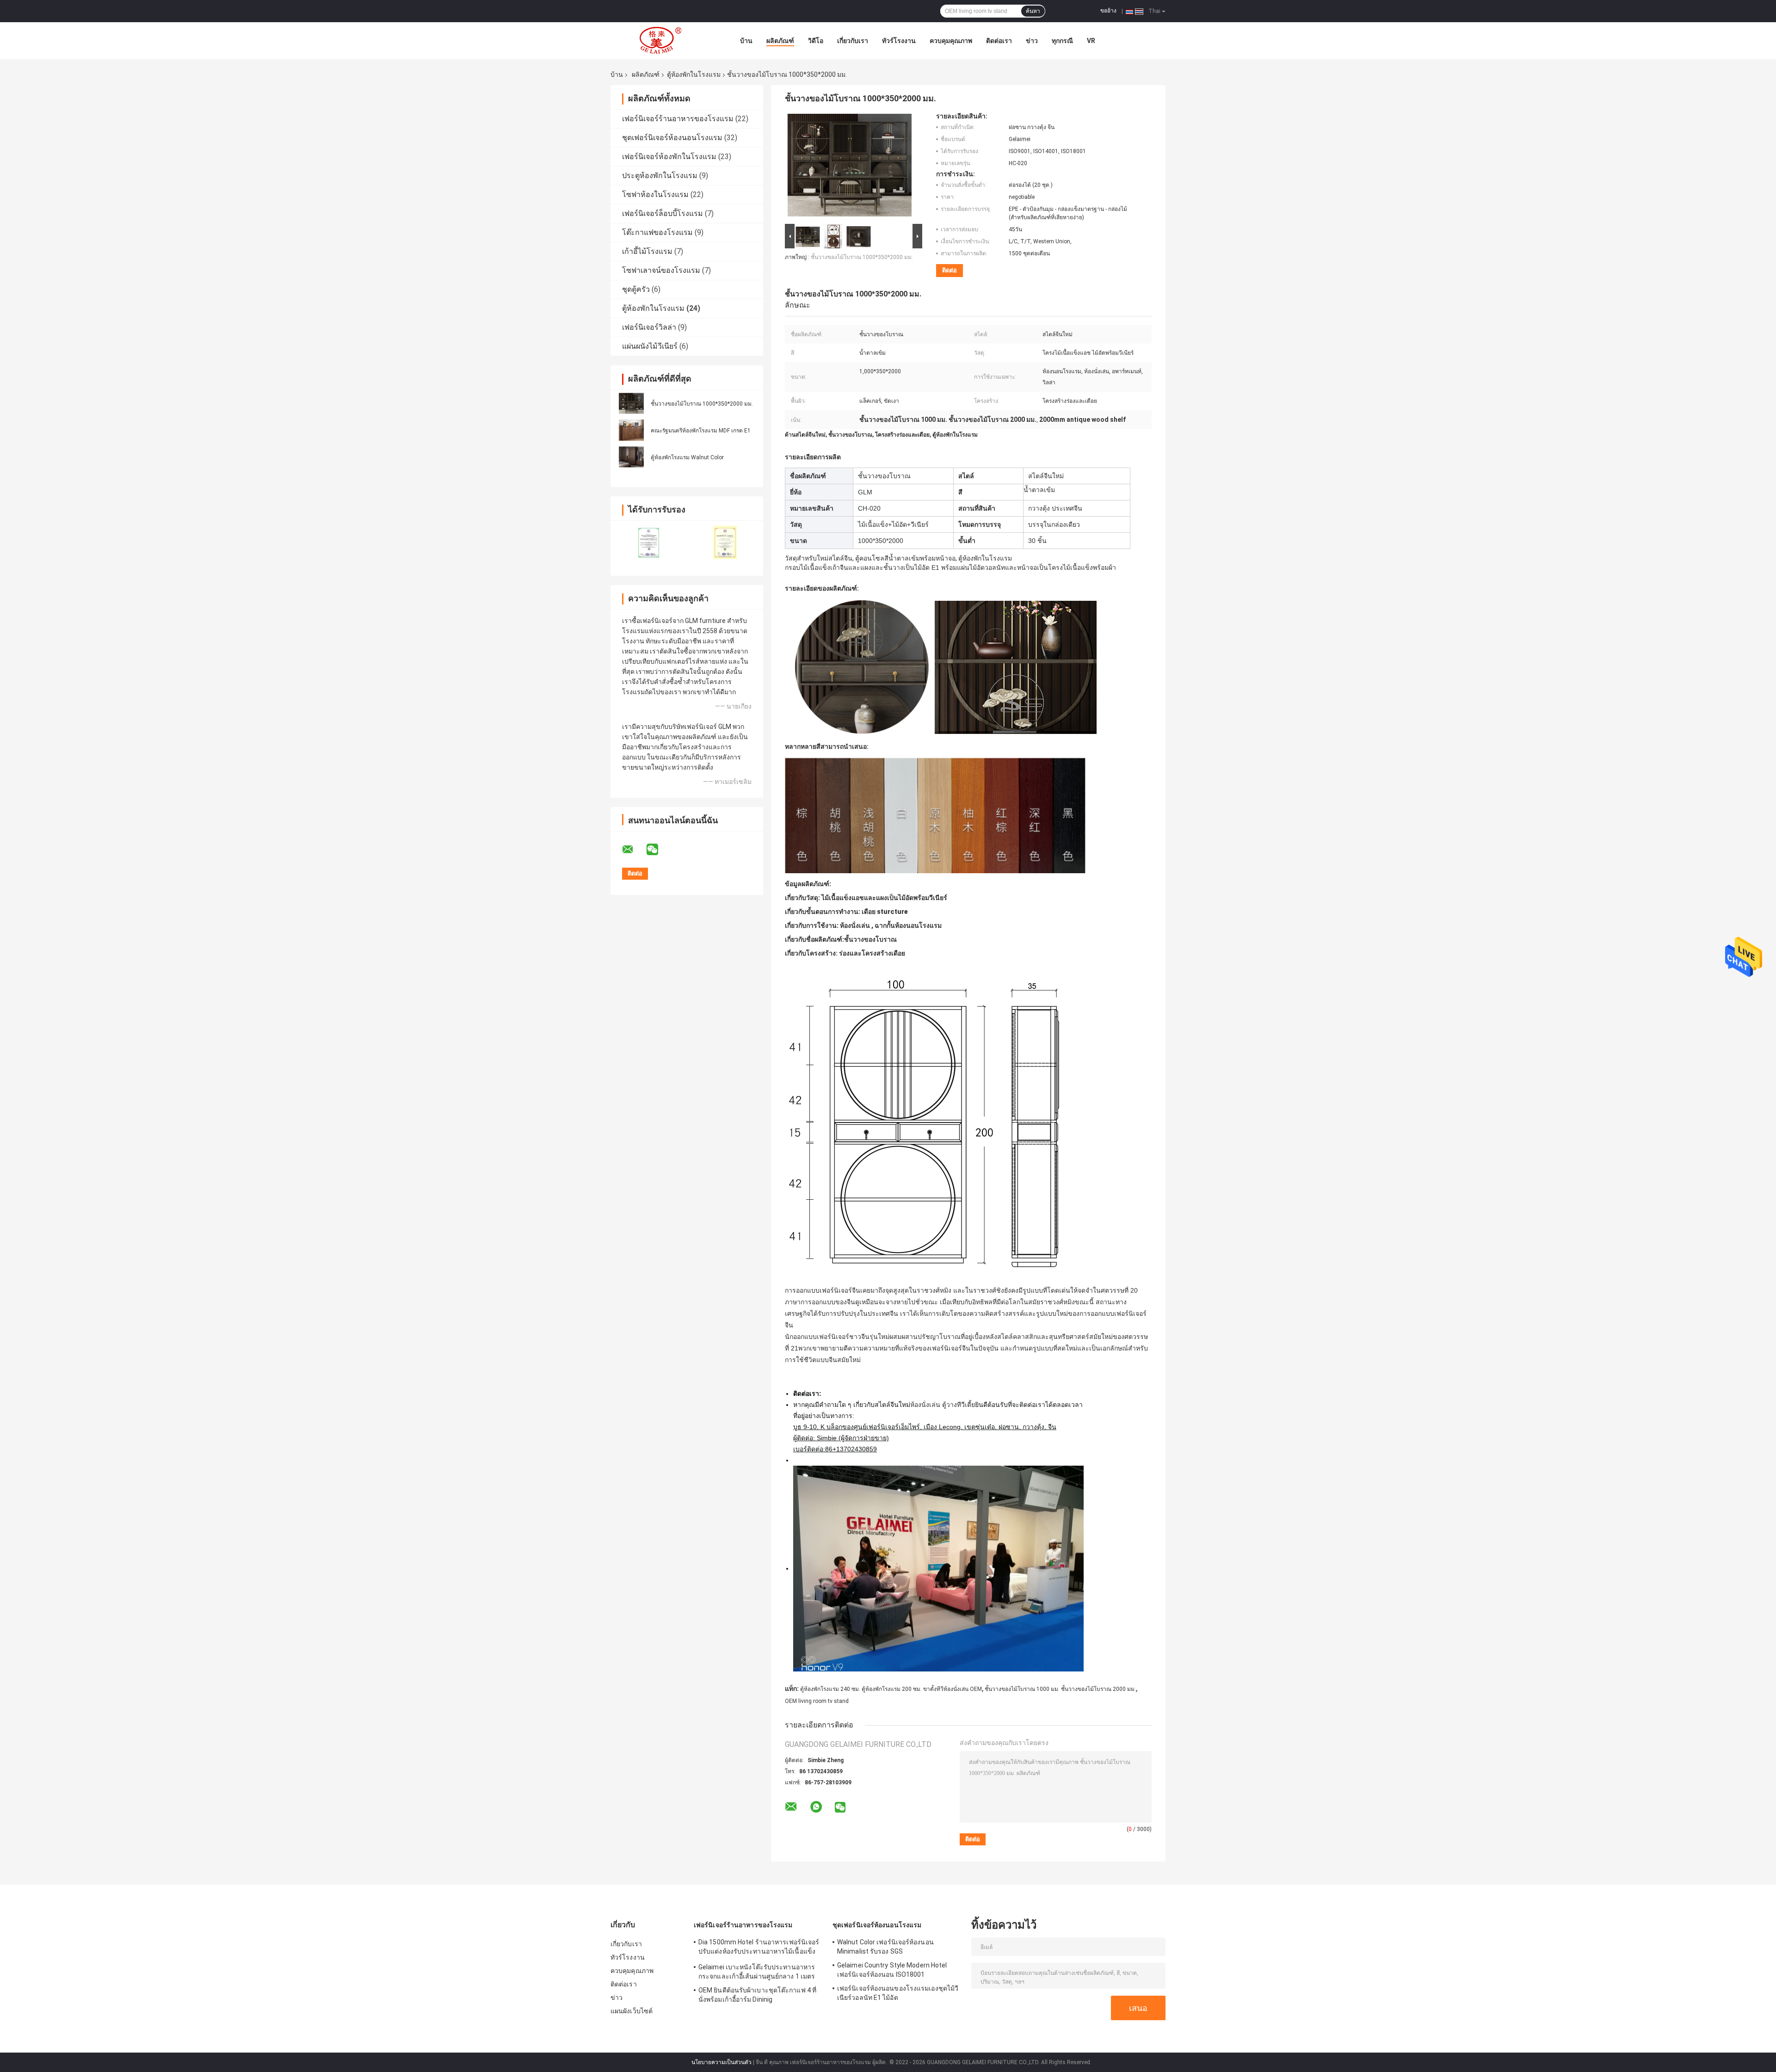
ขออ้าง (1108, 11)
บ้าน (746, 41)
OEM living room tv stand (817, 1701)
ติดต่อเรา (999, 41)
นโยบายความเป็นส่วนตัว (721, 2062)
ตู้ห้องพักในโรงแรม (694, 74)
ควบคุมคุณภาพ (951, 41)
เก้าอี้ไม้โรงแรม (647, 251)
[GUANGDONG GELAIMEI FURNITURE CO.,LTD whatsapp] (816, 1807)
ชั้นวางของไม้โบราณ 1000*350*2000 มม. (702, 404)
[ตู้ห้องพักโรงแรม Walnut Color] (631, 457)
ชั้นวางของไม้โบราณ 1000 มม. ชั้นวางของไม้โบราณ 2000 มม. (1060, 1689)
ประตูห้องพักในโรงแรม (660, 176)
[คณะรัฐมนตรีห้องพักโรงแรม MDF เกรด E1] (631, 430)
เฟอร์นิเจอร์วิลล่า (649, 327)
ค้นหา (1033, 11)
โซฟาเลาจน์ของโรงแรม (661, 270)
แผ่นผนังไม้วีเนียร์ (650, 346)
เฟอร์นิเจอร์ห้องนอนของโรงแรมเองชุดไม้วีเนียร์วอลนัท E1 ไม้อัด (898, 1993)
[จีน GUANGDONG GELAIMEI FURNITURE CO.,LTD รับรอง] (649, 542)
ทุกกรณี (1062, 41)
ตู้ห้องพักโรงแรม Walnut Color (687, 457)
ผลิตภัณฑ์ (780, 41)
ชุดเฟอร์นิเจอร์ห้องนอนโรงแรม (672, 138)
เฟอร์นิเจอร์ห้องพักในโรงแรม (669, 157)
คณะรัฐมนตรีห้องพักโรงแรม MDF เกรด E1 (701, 431)
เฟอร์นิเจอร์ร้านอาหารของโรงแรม (678, 119)
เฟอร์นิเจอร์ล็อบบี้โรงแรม (663, 213)
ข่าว (1032, 41)
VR (1091, 41)
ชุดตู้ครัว (636, 289)
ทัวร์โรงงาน (899, 41)
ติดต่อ (950, 270)
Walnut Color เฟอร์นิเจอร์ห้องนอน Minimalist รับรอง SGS (885, 1947)
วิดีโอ (816, 41)
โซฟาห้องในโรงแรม (655, 194)
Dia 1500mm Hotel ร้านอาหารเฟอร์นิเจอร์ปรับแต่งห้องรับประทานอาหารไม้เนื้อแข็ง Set (759, 1948)
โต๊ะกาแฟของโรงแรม (657, 232)
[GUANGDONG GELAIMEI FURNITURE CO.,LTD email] (634, 850)
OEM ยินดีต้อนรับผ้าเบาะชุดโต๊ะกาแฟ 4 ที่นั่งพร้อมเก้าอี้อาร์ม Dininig (757, 1995)
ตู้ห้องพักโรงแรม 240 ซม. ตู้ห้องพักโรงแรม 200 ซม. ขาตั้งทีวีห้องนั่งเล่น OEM (891, 1689)
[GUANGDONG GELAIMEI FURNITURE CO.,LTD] (661, 41)
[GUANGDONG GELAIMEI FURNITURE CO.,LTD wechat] (658, 850)
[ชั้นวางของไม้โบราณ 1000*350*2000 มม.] (631, 403)
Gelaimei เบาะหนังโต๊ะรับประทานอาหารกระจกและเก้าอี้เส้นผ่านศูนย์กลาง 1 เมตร (757, 1972)
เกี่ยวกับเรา (853, 41)
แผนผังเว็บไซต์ (632, 2011)
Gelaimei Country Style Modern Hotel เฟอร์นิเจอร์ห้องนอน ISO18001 (892, 1970)
